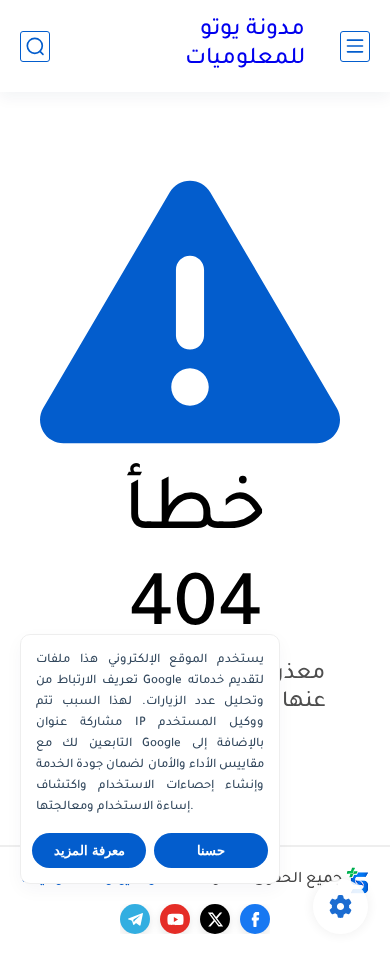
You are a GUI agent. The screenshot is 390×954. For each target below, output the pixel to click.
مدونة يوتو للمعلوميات (245, 45)
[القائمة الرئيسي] (355, 46)
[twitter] (215, 919)
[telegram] (135, 919)
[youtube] (175, 919)
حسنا (211, 850)
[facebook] (255, 919)
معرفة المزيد (89, 850)
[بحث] (35, 46)
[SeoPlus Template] (358, 880)
